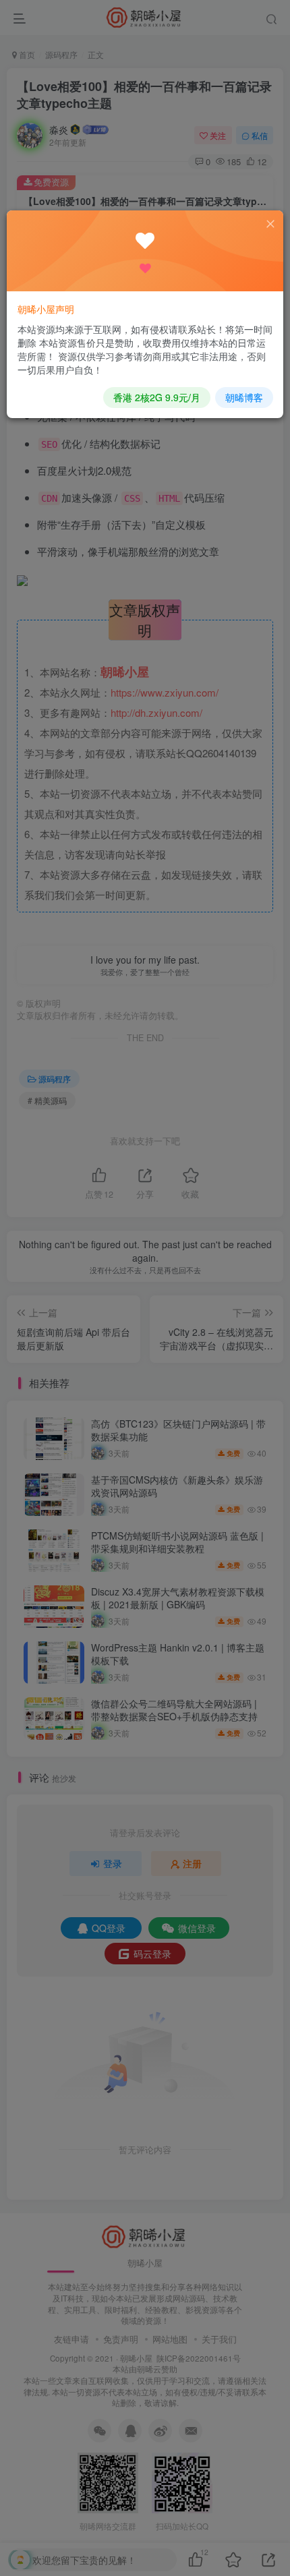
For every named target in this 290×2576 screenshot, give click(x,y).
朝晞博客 (244, 397)
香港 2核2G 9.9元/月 (157, 397)
